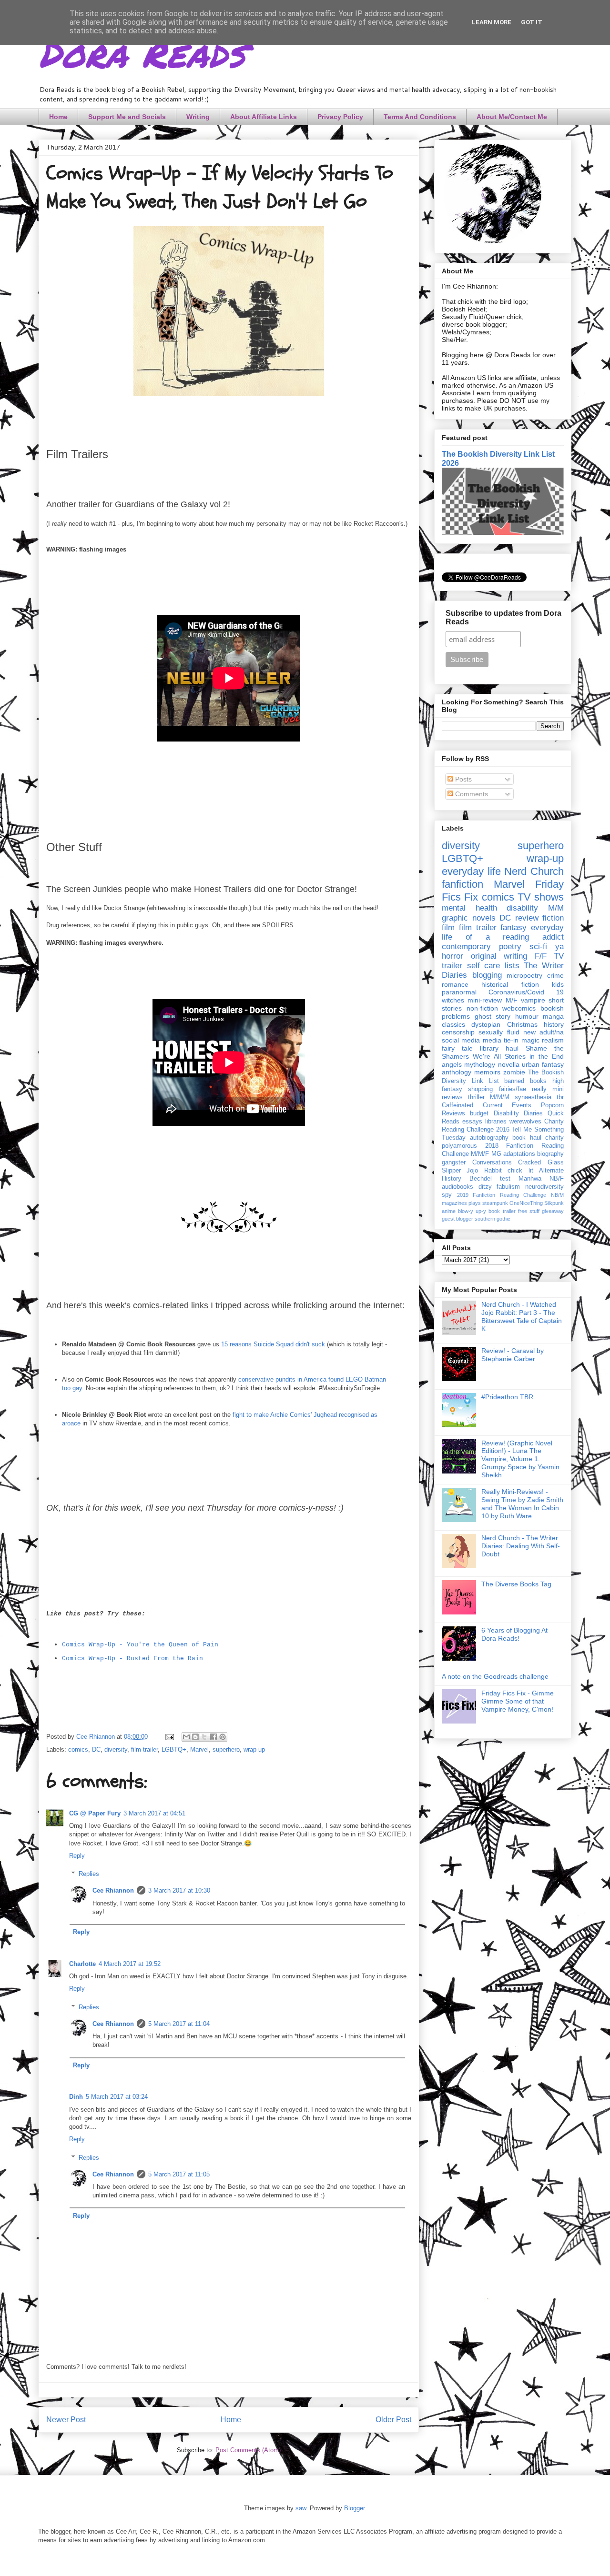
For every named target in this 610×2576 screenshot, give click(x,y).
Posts (463, 779)
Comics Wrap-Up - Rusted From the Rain (132, 1659)
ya (559, 947)
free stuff (529, 1211)
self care (484, 966)
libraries (496, 1122)
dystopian (486, 1024)
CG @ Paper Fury (95, 1813)
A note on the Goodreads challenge (495, 1676)
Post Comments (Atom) (248, 2450)
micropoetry (524, 975)
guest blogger (457, 1219)
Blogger (354, 2508)
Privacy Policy (340, 117)
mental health (469, 908)
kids (558, 984)
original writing (499, 956)
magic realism (543, 1040)
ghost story (493, 1016)
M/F (512, 1000)
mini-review (485, 1000)
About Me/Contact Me (512, 117)
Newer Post (66, 2420)
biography (550, 1154)
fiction (553, 918)
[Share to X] (204, 1737)
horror (452, 956)
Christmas (522, 1024)
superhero (226, 1749)
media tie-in (501, 1040)
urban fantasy (543, 1064)
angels (452, 1064)
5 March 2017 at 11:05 (179, 2174)
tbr (560, 1097)
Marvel (199, 1749)
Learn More (492, 22)
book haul (527, 1138)
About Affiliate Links (264, 117)
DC (96, 1749)
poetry (510, 947)
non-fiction (482, 1008)
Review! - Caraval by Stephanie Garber (513, 1355)
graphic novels (469, 918)
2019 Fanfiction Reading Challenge (502, 1195)
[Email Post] (169, 1737)
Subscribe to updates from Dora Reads (503, 617)
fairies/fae (513, 1089)
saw (301, 2508)
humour (527, 1016)
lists (512, 966)
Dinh (76, 2097)
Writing (198, 117)
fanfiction (463, 884)
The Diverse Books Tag (516, 1584)
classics (453, 1024)
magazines (454, 1203)
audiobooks (457, 1187)
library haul (499, 1048)
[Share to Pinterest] (223, 1737)
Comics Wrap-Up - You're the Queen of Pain (140, 1645)
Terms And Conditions (420, 117)
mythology (480, 1064)
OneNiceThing (526, 1203)
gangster (454, 1163)
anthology (457, 1072)
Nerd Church (534, 871)
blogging (487, 975)
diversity (116, 1749)
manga (553, 1016)
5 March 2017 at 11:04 (179, 2024)
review (527, 918)
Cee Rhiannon (113, 1890)
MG (496, 1154)
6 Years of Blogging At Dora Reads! (514, 1634)
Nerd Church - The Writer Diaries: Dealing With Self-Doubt (521, 1546)
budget (479, 1113)
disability (522, 908)
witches (453, 1000)
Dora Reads (142, 52)
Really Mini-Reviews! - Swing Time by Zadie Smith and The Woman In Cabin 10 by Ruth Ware (522, 1504)
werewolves (525, 1122)
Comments (471, 794)
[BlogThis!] (195, 1737)
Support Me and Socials (127, 117)
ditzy (485, 1187)
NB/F (557, 1179)
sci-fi (538, 947)
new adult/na (544, 1032)
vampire (533, 1000)
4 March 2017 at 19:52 (130, 1964)
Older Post (393, 2420)
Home (58, 117)
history (554, 1024)
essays (472, 1122)
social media (461, 1040)
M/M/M (500, 1097)
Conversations (492, 1163)
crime (555, 975)
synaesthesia (533, 1097)
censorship (458, 1032)
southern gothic (493, 1219)
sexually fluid (499, 1032)
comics (78, 1749)
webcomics (519, 1008)
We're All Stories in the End (518, 1056)
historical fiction (510, 984)
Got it (532, 22)
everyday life (471, 871)
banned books (525, 1081)
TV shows (541, 897)
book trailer (502, 1211)
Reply (77, 1856)
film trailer (144, 1749)
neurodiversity (544, 1187)
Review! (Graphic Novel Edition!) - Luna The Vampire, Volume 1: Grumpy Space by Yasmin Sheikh (520, 1459)
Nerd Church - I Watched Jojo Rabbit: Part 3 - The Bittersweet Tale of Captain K (522, 1316)
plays (475, 1203)
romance (455, 984)
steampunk (495, 1203)
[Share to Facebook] (213, 1737)
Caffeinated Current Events (487, 1105)
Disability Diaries (518, 1113)
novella (509, 1064)
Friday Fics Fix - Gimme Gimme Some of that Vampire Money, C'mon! (518, 1701)
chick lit (520, 1171)
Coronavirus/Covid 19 (526, 992)
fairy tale (457, 1048)
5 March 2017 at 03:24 (117, 2097)
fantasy (513, 927)
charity (554, 1138)
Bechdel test (490, 1179)
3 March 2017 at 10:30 (179, 1890)
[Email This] (186, 1737)
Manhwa (530, 1179)
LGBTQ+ (174, 1749)
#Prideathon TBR (507, 1397)
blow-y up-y (472, 1211)
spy (447, 1195)
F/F (541, 956)
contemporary (466, 947)
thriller (476, 1097)
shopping (480, 1089)
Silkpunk (554, 1203)
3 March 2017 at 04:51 (154, 1813)
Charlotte (82, 1964)
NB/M (557, 1195)
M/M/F (480, 1154)
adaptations (519, 1154)
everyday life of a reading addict (503, 932)
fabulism (508, 1187)
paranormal (459, 992)
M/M (556, 908)
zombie (514, 1072)
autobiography (489, 1138)
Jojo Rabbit (484, 1171)
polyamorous (459, 1146)
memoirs (487, 1072)
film (448, 927)
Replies (89, 1874)
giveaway (553, 1211)
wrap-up (254, 1749)
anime (449, 1211)
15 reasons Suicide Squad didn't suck (273, 1344)
